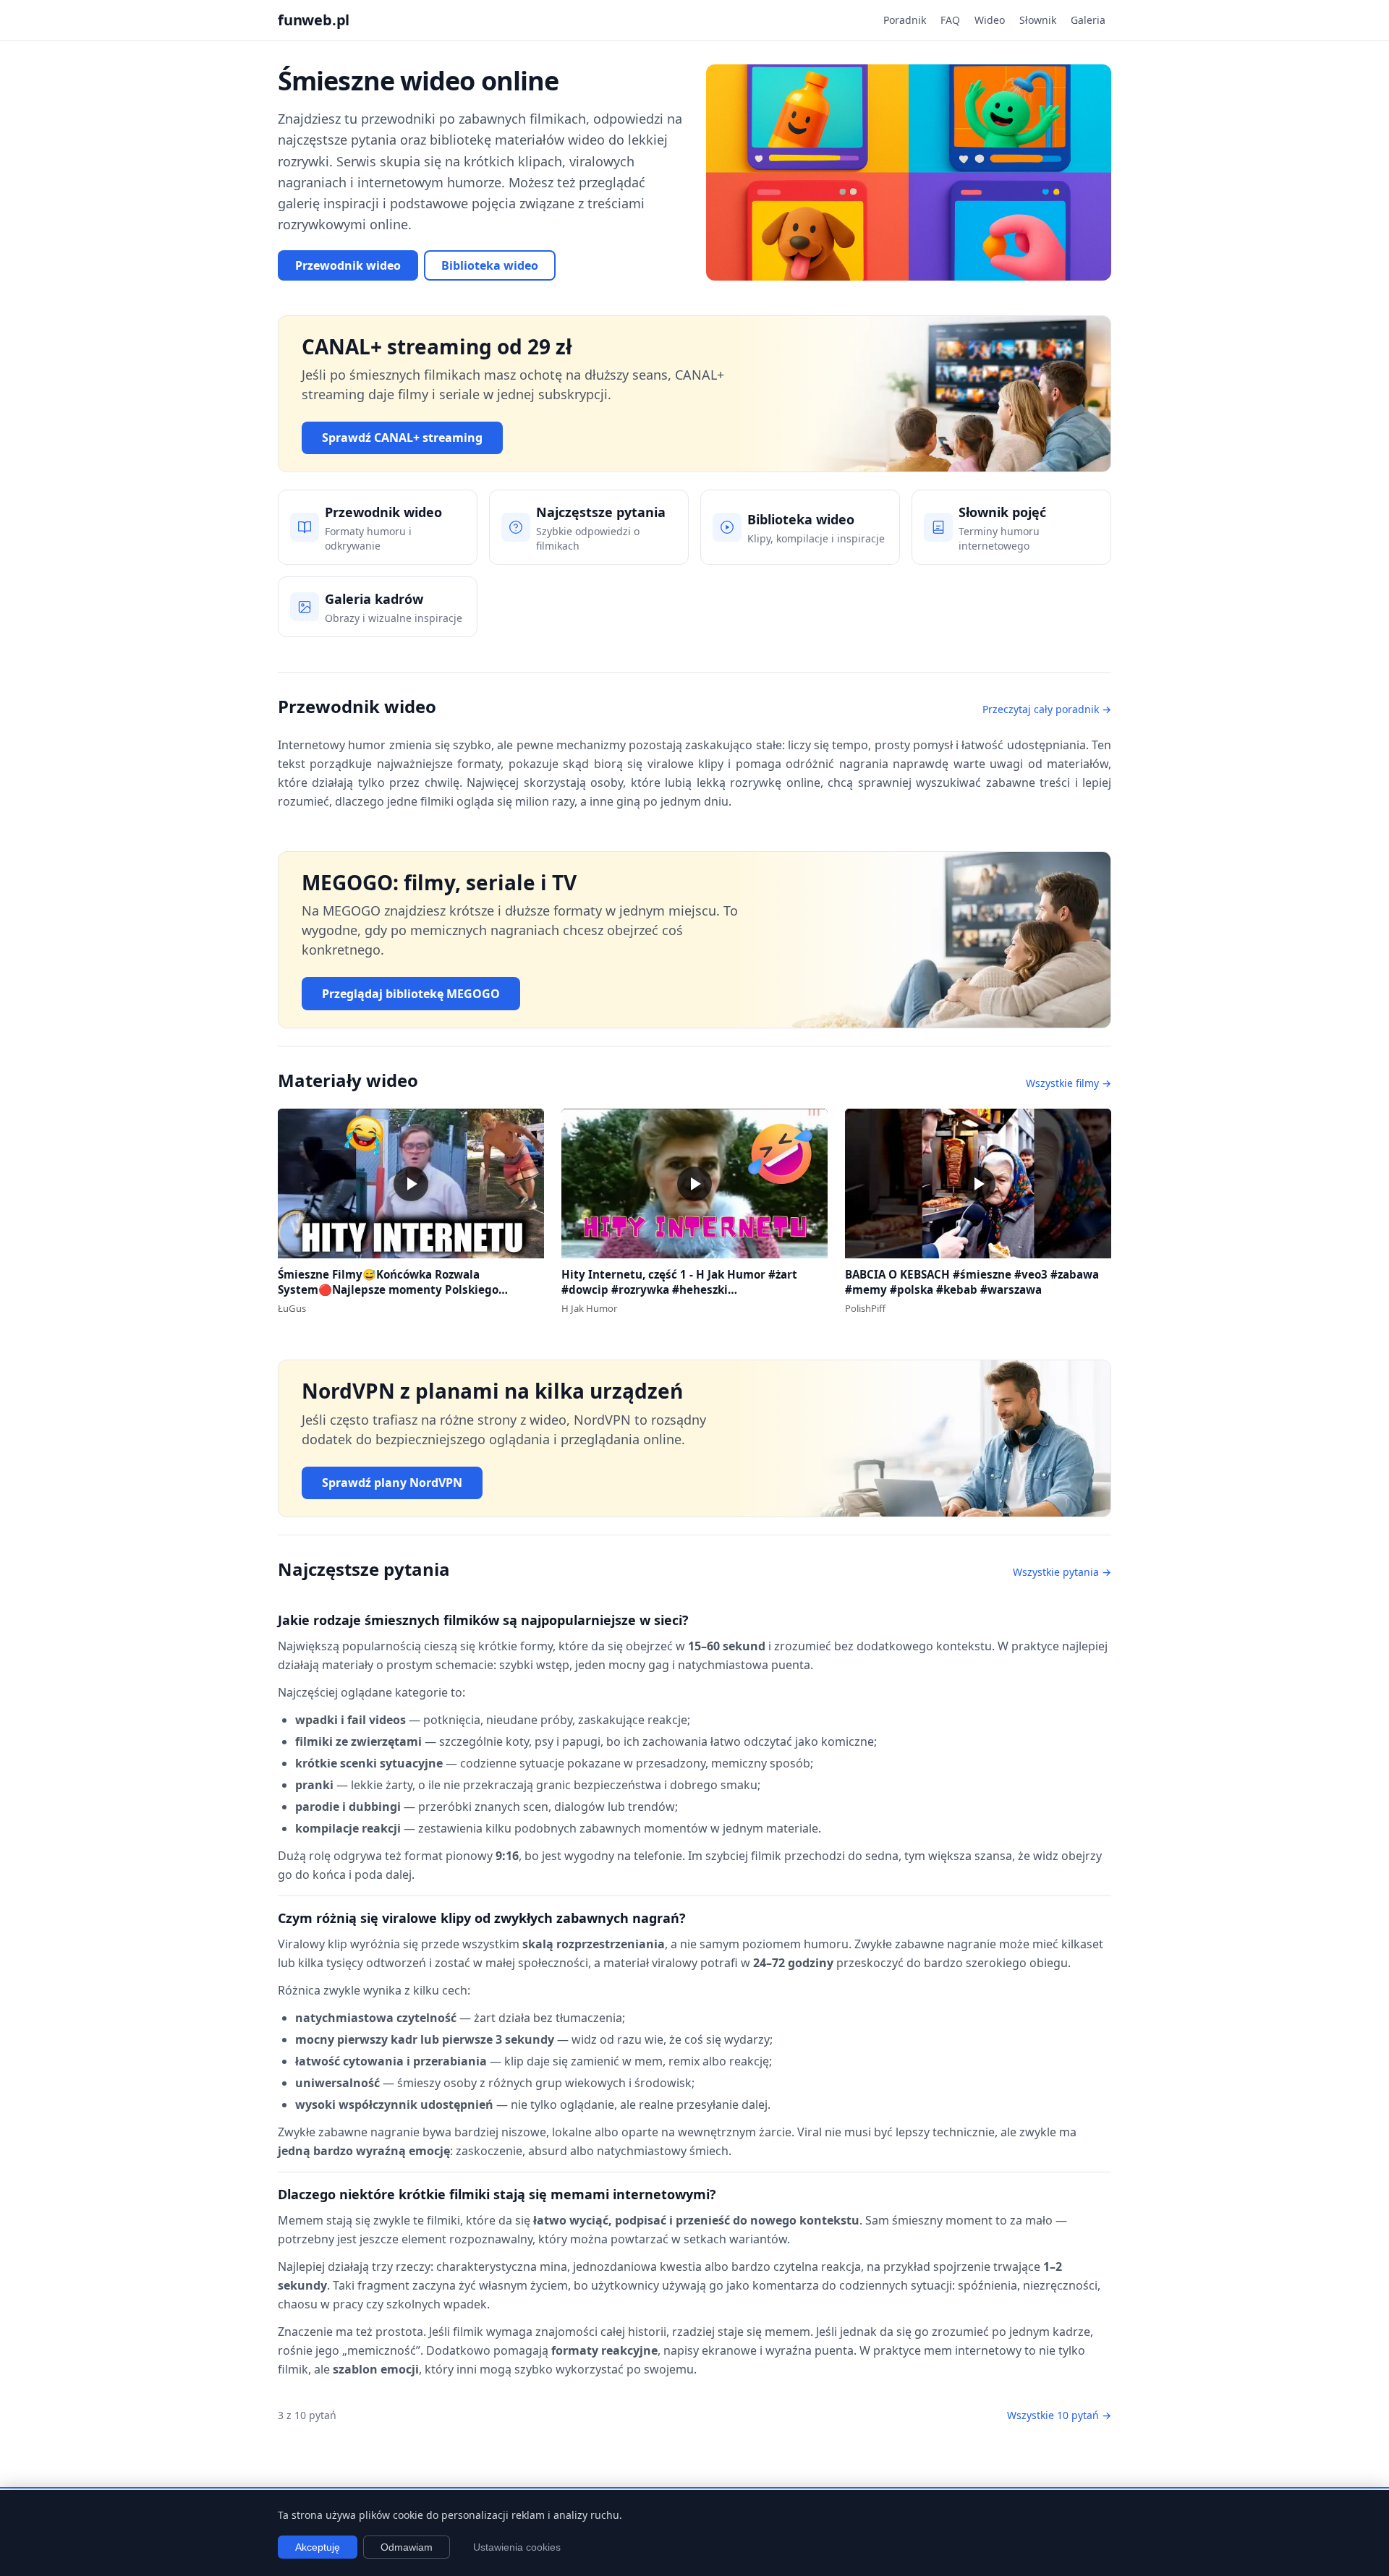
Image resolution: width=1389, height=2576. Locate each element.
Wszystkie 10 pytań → (1059, 2415)
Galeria (1088, 20)
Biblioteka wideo (490, 265)
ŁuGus (292, 1308)
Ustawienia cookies (517, 2547)
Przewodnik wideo (348, 265)
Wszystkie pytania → (1062, 1572)
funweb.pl (314, 20)
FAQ (950, 20)
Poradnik (905, 20)
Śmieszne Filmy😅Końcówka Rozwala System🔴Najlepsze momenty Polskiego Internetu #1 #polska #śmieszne (388, 1289)
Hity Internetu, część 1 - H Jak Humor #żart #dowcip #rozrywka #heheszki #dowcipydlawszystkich (679, 1289)
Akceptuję (318, 2547)
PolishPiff (865, 1308)
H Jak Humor (589, 1308)
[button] (411, 1183)
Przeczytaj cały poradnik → (1047, 709)
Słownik (1038, 20)
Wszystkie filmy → (1069, 1083)
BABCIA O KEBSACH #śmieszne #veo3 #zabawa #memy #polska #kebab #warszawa (972, 1282)
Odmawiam (407, 2547)
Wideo (990, 20)
